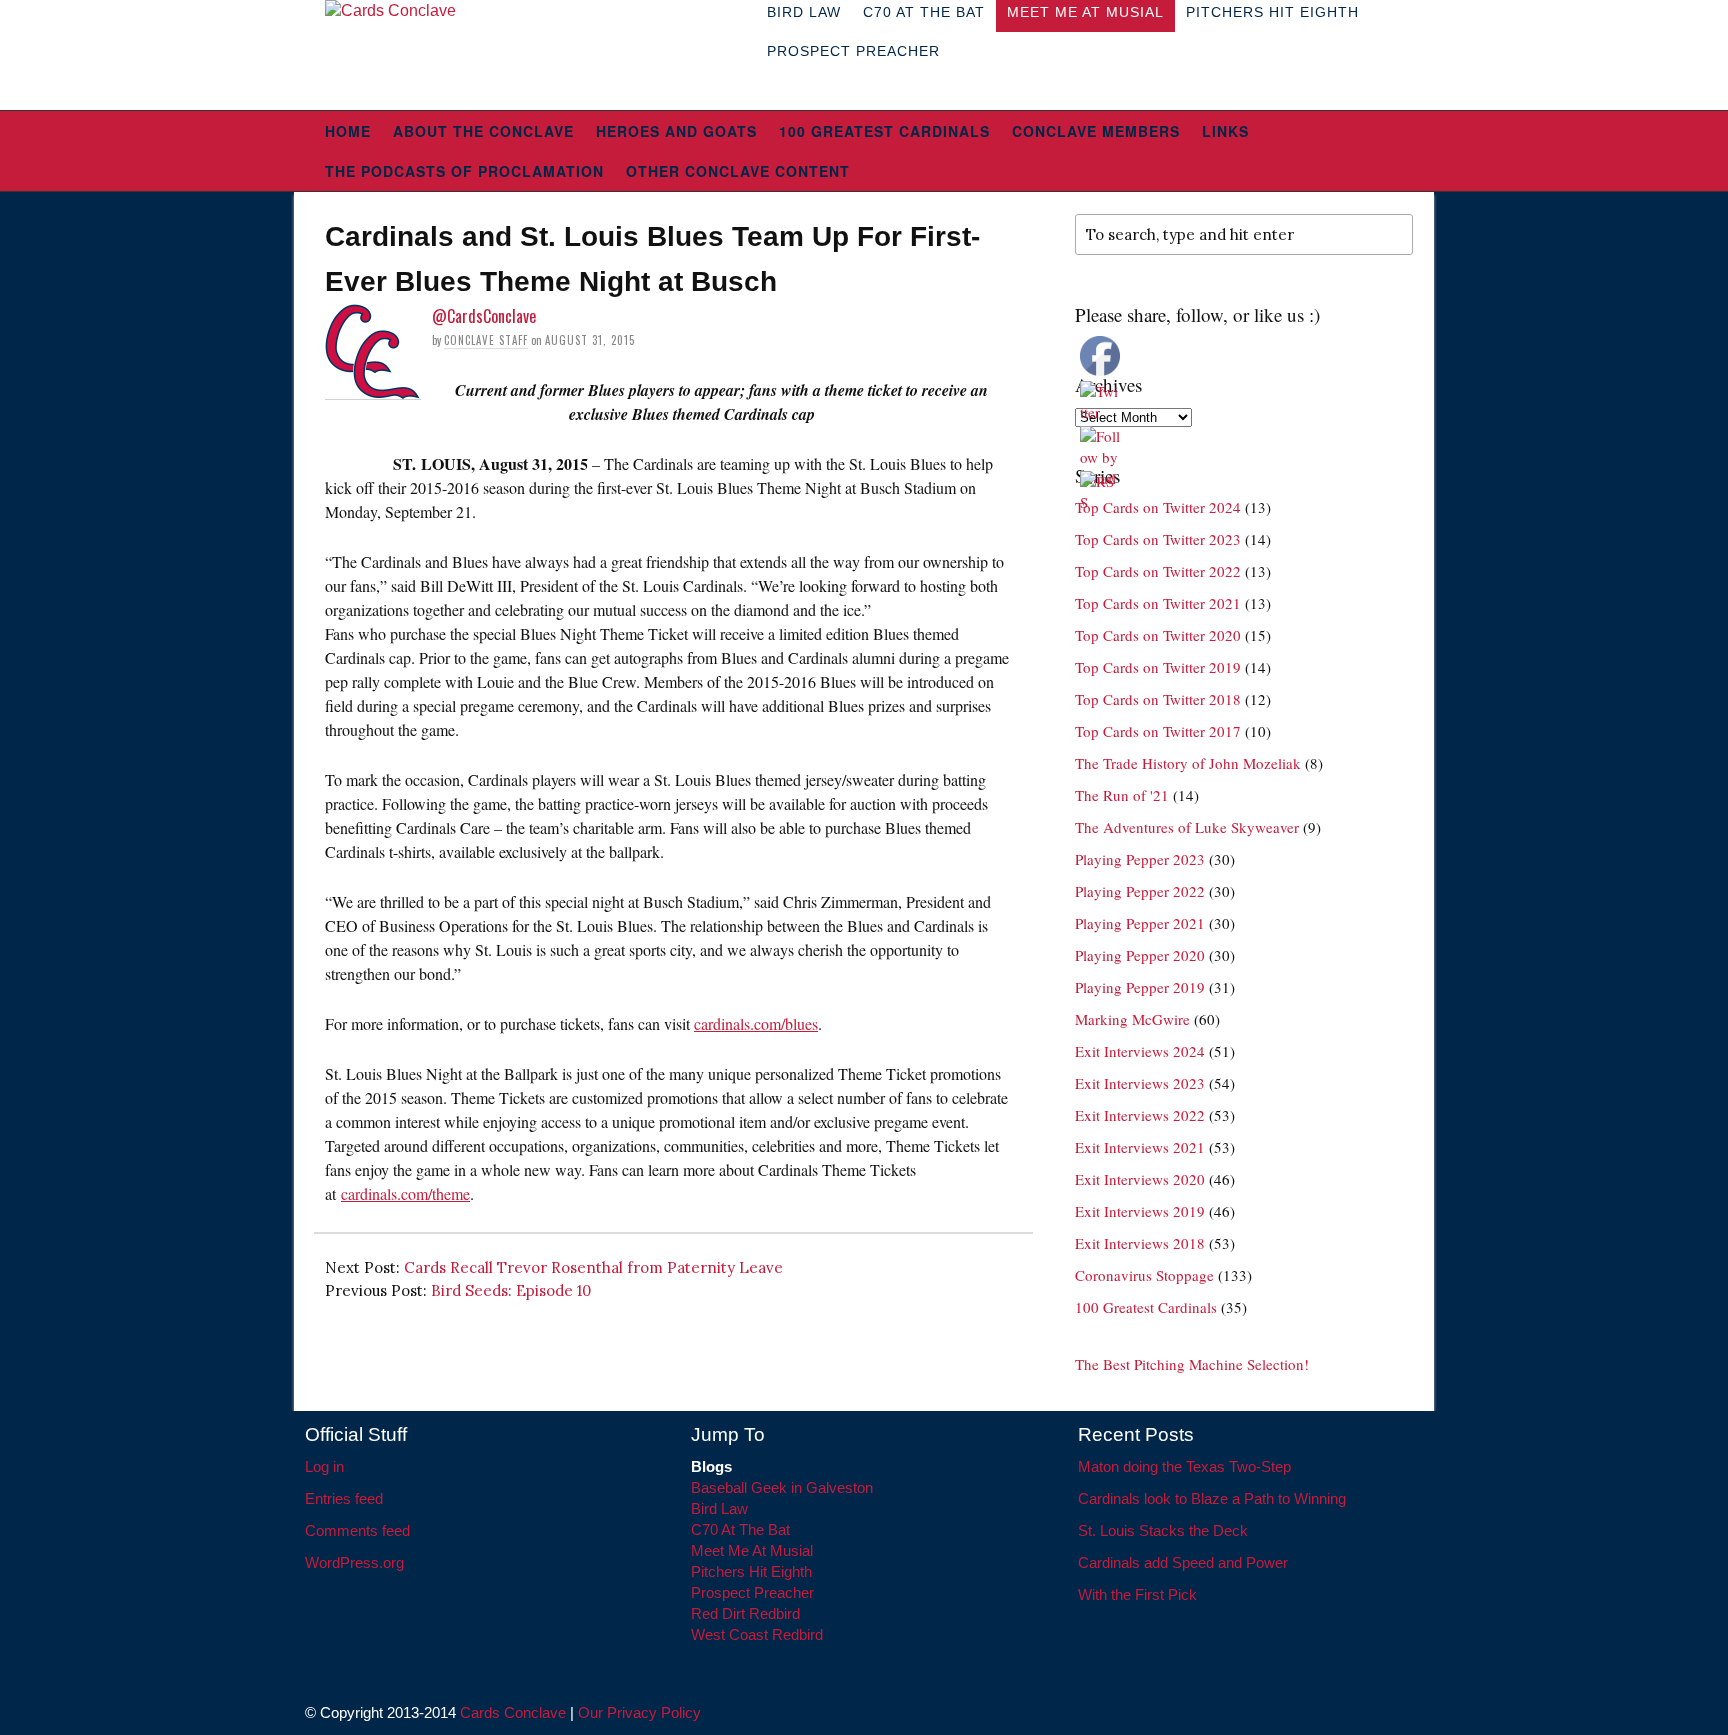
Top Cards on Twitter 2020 (1158, 635)
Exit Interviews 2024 (1140, 1051)
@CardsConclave (484, 316)
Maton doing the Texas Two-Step (1184, 1466)
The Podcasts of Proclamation (464, 171)
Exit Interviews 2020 (1140, 1179)
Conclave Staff (486, 340)
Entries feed (344, 1498)
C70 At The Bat (740, 1529)
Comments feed (357, 1530)
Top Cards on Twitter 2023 (1158, 539)
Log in (324, 1466)
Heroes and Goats (676, 131)
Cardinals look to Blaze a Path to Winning (1212, 1498)
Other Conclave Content (738, 171)
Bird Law (719, 1508)
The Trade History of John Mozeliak (1188, 763)
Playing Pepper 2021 (1140, 923)
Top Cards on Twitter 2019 (1158, 667)
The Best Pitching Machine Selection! (1192, 1364)
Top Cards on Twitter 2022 (1158, 571)
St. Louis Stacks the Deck (1163, 1530)
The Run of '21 (1122, 795)
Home (348, 131)
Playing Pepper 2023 (1140, 859)
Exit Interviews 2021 (1140, 1147)
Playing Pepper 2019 (1140, 987)
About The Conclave (483, 131)
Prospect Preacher (853, 51)
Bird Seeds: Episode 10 (511, 1290)
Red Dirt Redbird (745, 1613)
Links (1225, 131)
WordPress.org (354, 1562)
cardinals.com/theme (405, 1193)
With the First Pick (1137, 1594)
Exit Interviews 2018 (1140, 1243)
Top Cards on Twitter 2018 (1158, 699)
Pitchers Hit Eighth (751, 1571)
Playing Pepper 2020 (1140, 955)
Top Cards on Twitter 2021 (1158, 603)
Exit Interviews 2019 (1140, 1211)
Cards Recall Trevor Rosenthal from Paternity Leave (593, 1267)
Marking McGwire (1132, 1019)
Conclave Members (1096, 131)
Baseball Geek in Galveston (782, 1487)
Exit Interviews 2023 (1140, 1083)
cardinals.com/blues (756, 1023)
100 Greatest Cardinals (884, 131)
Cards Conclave (513, 1712)
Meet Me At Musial (752, 1550)
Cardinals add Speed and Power (1183, 1562)
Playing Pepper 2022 (1140, 891)
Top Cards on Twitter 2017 (1158, 731)
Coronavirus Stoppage (1144, 1275)
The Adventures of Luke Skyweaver (1187, 827)
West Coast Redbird (757, 1634)
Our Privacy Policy (639, 1712)
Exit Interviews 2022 (1140, 1115)
